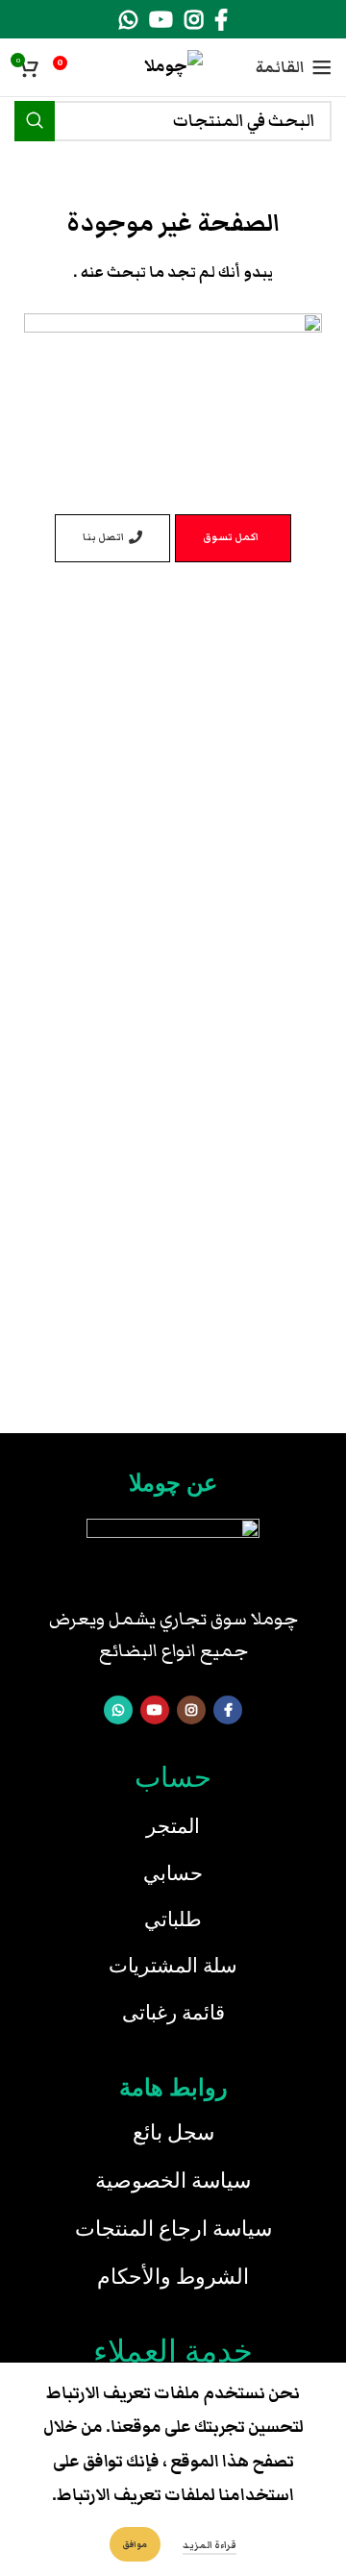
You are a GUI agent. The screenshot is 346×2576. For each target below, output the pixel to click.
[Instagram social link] (194, 19)
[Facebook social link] (221, 19)
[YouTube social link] (161, 19)
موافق (135, 2544)
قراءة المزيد (210, 2545)
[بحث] (35, 121)
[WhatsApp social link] (128, 19)
